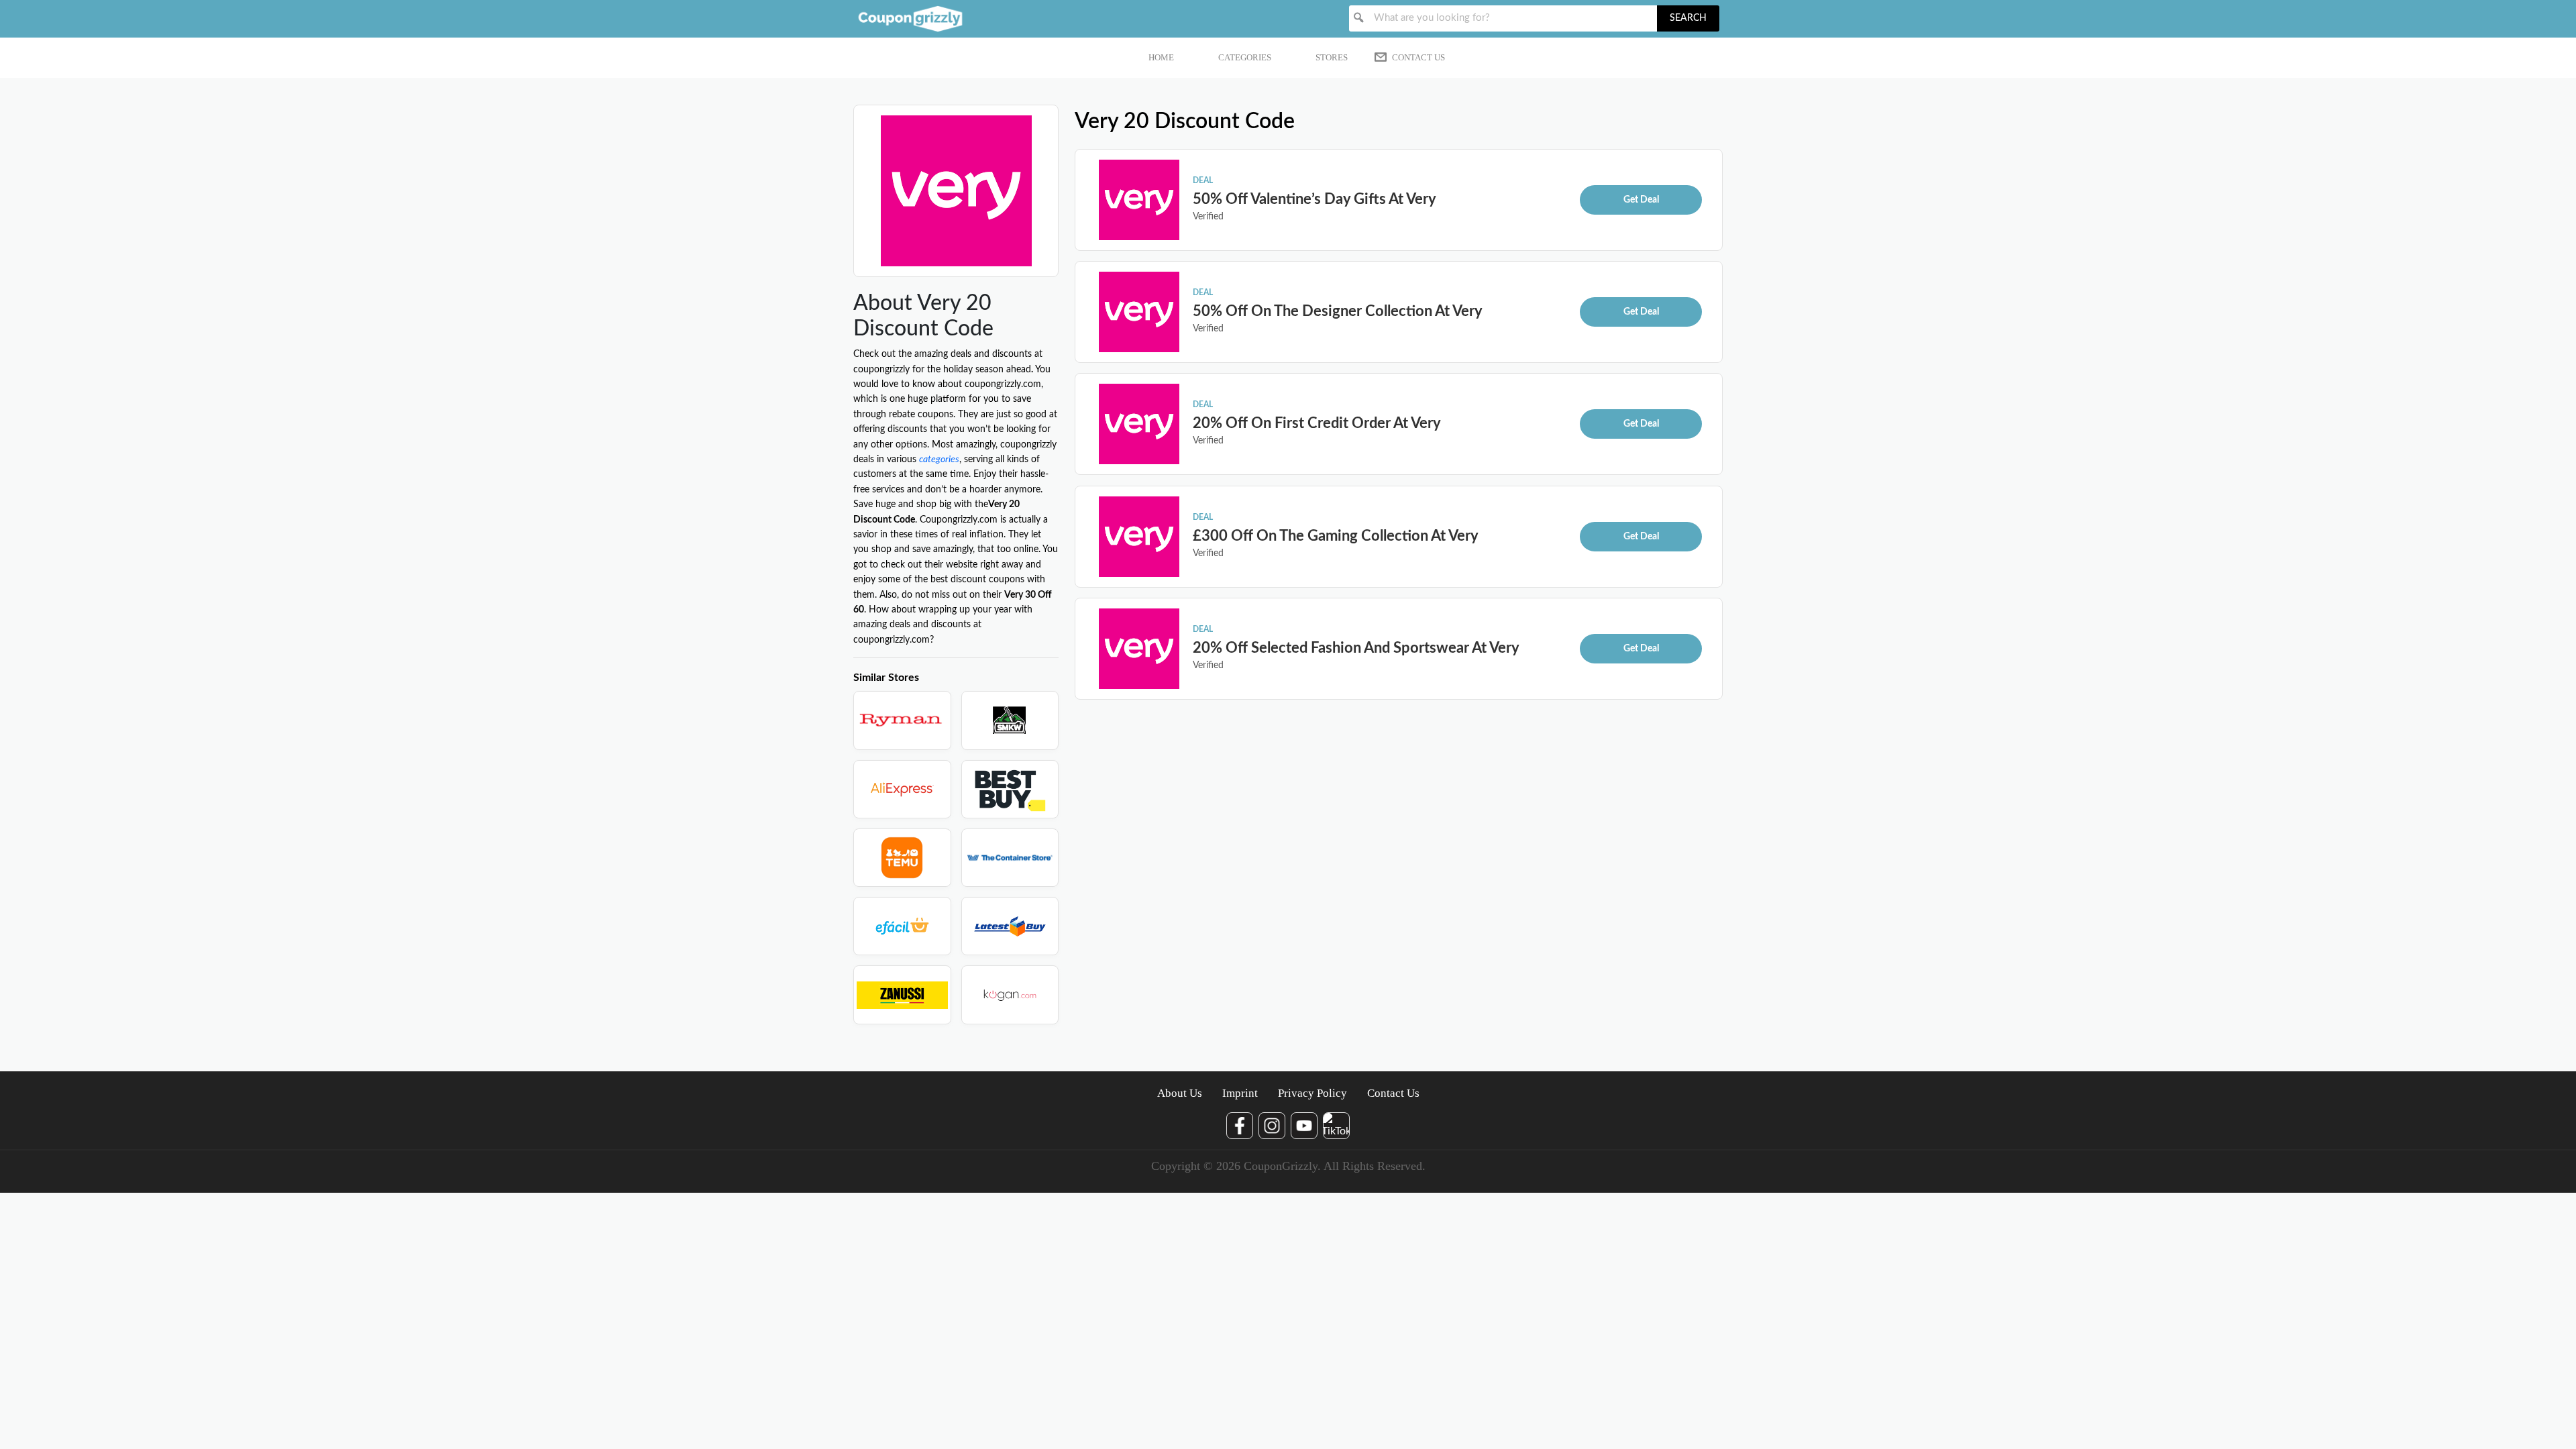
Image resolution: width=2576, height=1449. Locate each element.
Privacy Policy (1312, 1093)
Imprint (1240, 1093)
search (1688, 18)
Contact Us (1418, 57)
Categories (1245, 57)
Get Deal (1641, 200)
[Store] (902, 720)
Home (1161, 57)
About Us (1180, 1093)
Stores (1332, 57)
